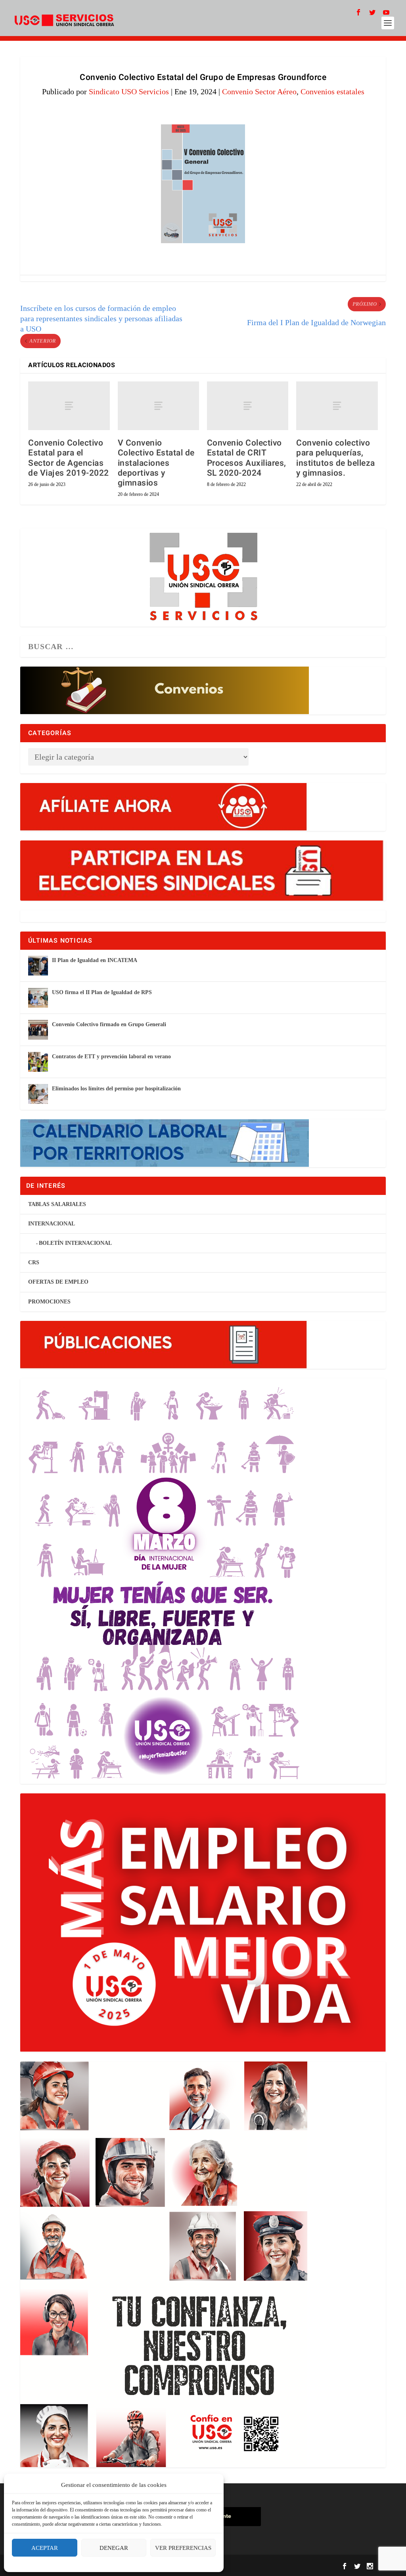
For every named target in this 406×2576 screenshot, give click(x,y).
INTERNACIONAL (52, 1224)
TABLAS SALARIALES (57, 1204)
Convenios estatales (332, 91)
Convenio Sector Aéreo (259, 91)
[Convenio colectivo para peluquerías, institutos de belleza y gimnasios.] (337, 406)
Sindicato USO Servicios (129, 91)
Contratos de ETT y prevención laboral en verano (111, 1057)
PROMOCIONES (49, 1302)
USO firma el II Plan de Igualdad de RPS (102, 992)
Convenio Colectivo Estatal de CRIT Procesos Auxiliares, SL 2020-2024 (247, 458)
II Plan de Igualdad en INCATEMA (95, 960)
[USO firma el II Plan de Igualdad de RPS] (38, 998)
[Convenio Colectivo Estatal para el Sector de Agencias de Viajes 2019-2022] (69, 406)
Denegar (114, 2548)
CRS (34, 1262)
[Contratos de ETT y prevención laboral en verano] (38, 1062)
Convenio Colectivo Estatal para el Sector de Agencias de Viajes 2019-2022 (69, 458)
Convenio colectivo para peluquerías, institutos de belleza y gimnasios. (336, 458)
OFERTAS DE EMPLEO (58, 1282)
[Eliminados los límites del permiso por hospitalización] (38, 1094)
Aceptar (45, 2548)
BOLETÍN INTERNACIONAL (75, 1243)
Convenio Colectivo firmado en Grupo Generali (109, 1024)
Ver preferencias (183, 2548)
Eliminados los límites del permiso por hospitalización (116, 1089)
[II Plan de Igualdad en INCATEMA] (38, 966)
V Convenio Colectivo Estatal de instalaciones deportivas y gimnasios (156, 463)
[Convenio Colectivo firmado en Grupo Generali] (38, 1030)
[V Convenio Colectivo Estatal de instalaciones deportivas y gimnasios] (158, 406)
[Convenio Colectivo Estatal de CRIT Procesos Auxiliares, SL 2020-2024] (248, 406)
